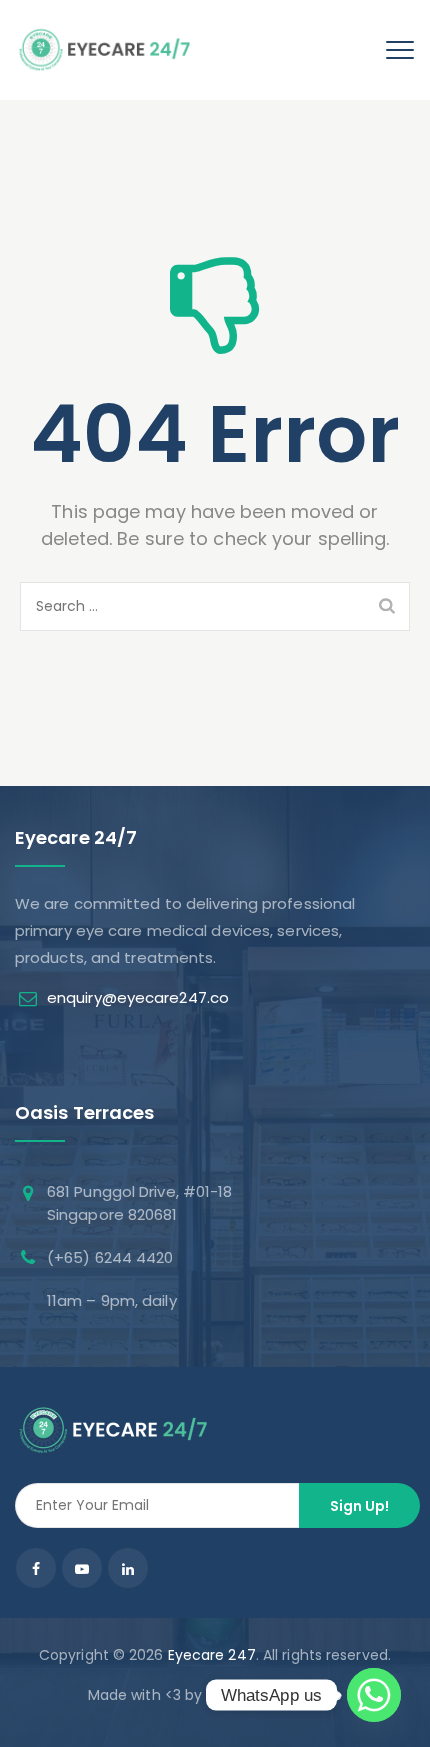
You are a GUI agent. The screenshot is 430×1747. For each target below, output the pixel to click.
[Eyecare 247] (103, 50)
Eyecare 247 (212, 1655)
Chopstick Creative (274, 1695)
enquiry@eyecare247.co (138, 997)
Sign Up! (359, 1506)
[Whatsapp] (374, 1695)
